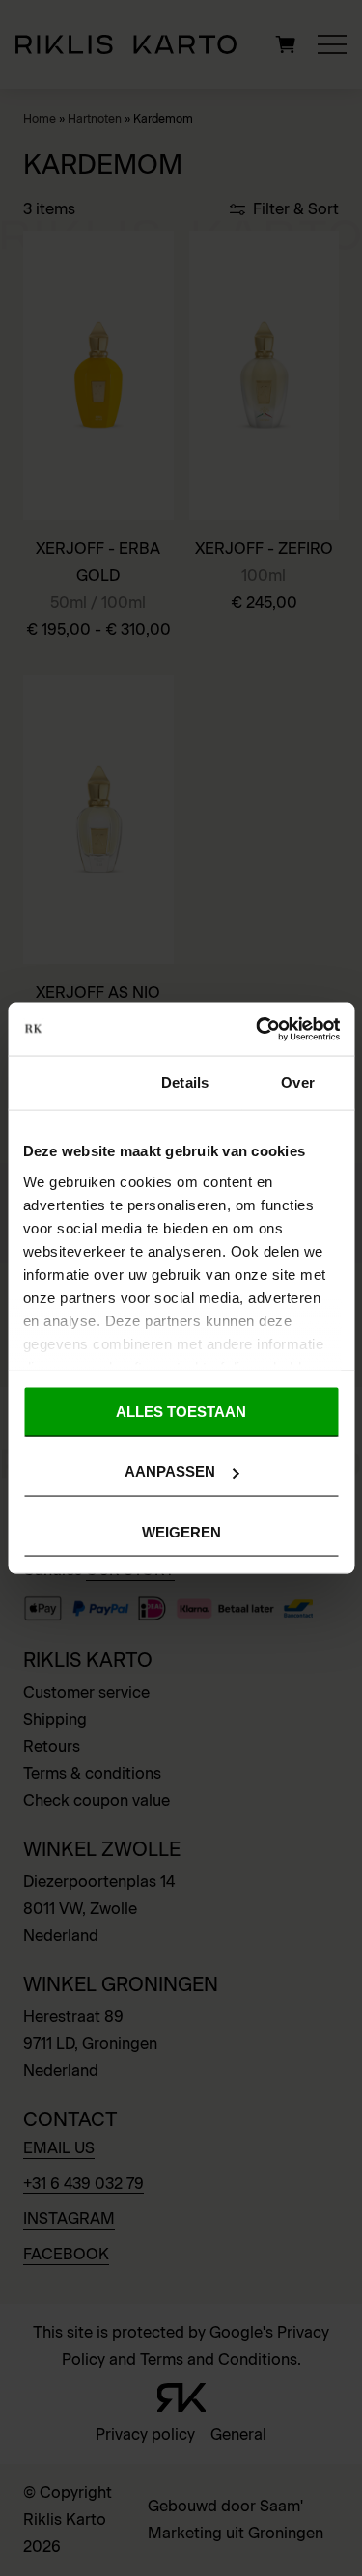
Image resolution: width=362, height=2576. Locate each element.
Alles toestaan (181, 1412)
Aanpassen (170, 1471)
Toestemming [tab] (68, 1082)
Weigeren (181, 1531)
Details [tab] (185, 1082)
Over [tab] (297, 1082)
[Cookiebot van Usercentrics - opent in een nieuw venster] (258, 1029)
